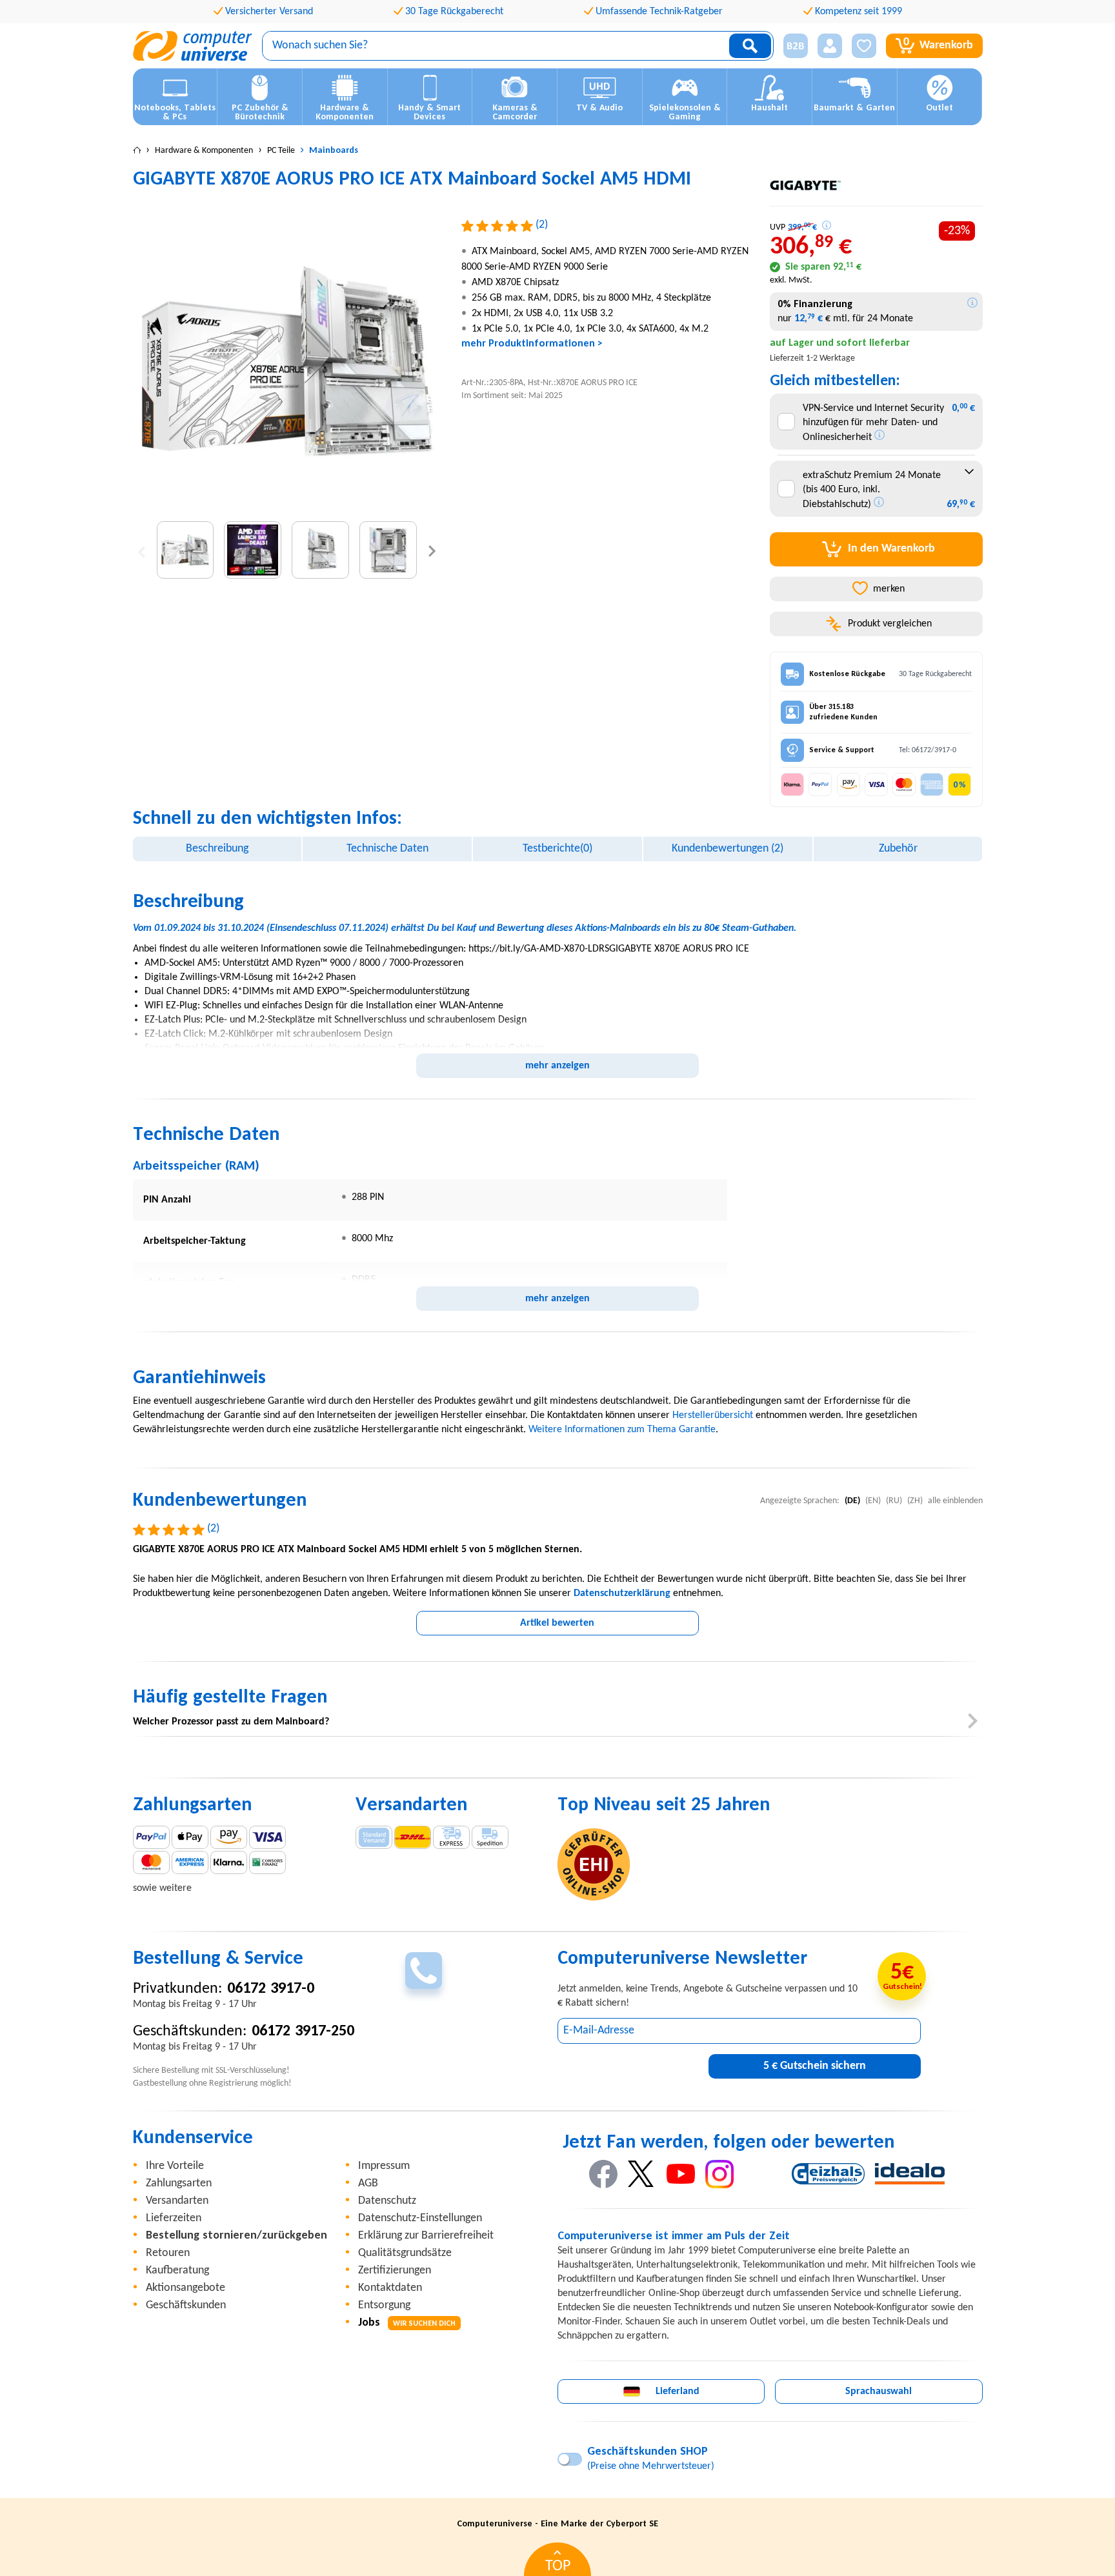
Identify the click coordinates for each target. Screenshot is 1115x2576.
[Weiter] (432, 550)
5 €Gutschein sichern (815, 2066)
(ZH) (915, 1501)
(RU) (894, 1501)
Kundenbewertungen (728, 849)
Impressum (384, 2166)
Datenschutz (387, 2201)
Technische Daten (387, 849)
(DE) (852, 1501)
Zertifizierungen (395, 2271)
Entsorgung (384, 2305)
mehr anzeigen (557, 1066)
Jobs (407, 2323)
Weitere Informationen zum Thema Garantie (622, 1430)
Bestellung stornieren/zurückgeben (236, 2236)
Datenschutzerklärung (622, 1593)
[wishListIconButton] (864, 46)
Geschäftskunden (186, 2305)
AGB (368, 2183)
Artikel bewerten (557, 1623)
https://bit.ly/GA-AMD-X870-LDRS (539, 949)
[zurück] (142, 550)
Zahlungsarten (179, 2183)
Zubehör (898, 849)
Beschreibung (217, 849)
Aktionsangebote (186, 2288)
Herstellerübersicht (713, 1415)
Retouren (168, 2253)
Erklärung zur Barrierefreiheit (426, 2236)
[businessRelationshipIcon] (796, 46)
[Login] (830, 46)
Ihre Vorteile (175, 2166)
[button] (791, 46)
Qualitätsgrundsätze (405, 2253)
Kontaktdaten (390, 2288)
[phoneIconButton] (424, 1971)
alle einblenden (955, 1501)
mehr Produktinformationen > (532, 344)
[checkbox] (786, 422)
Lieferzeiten (174, 2218)
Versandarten (177, 2201)
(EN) (873, 1501)
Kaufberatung (177, 2271)
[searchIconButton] (750, 46)
